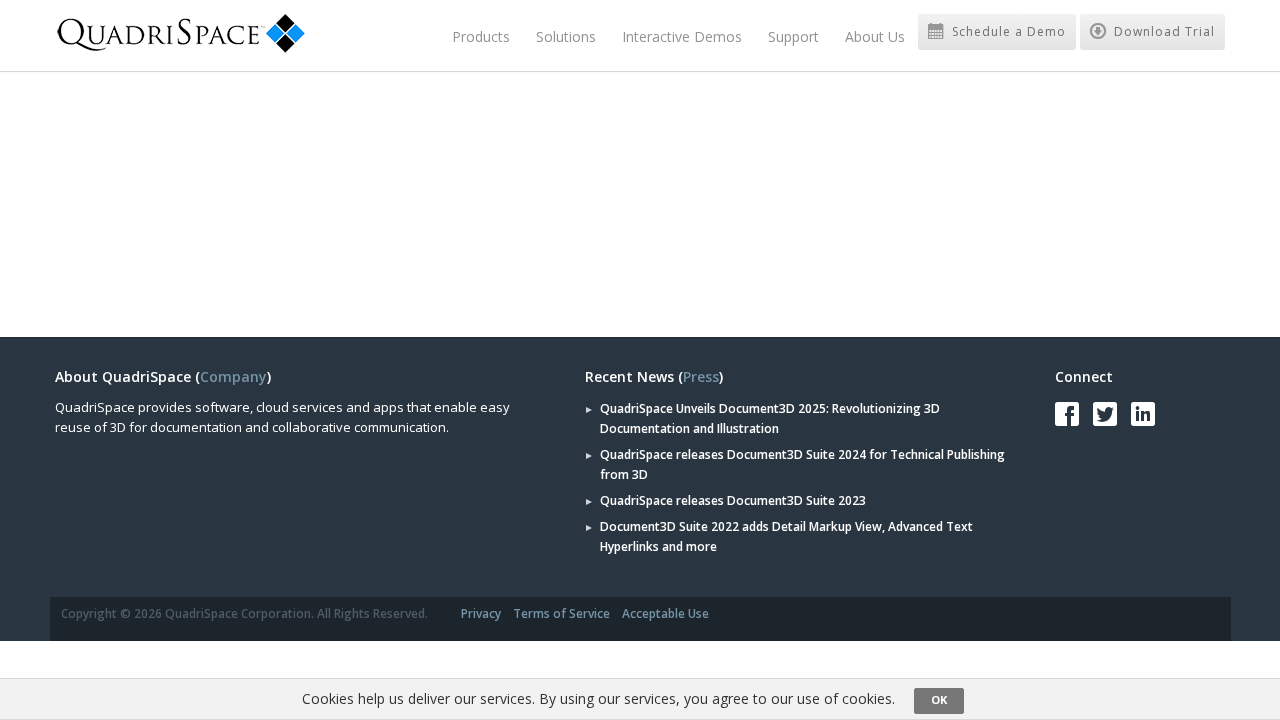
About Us (875, 36)
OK (939, 699)
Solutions (566, 36)
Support (793, 36)
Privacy (481, 613)
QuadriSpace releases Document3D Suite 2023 (733, 500)
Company (233, 376)
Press (701, 376)
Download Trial (1162, 31)
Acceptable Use (665, 613)
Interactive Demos (682, 36)
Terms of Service (561, 613)
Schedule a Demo (1007, 31)
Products (481, 36)
